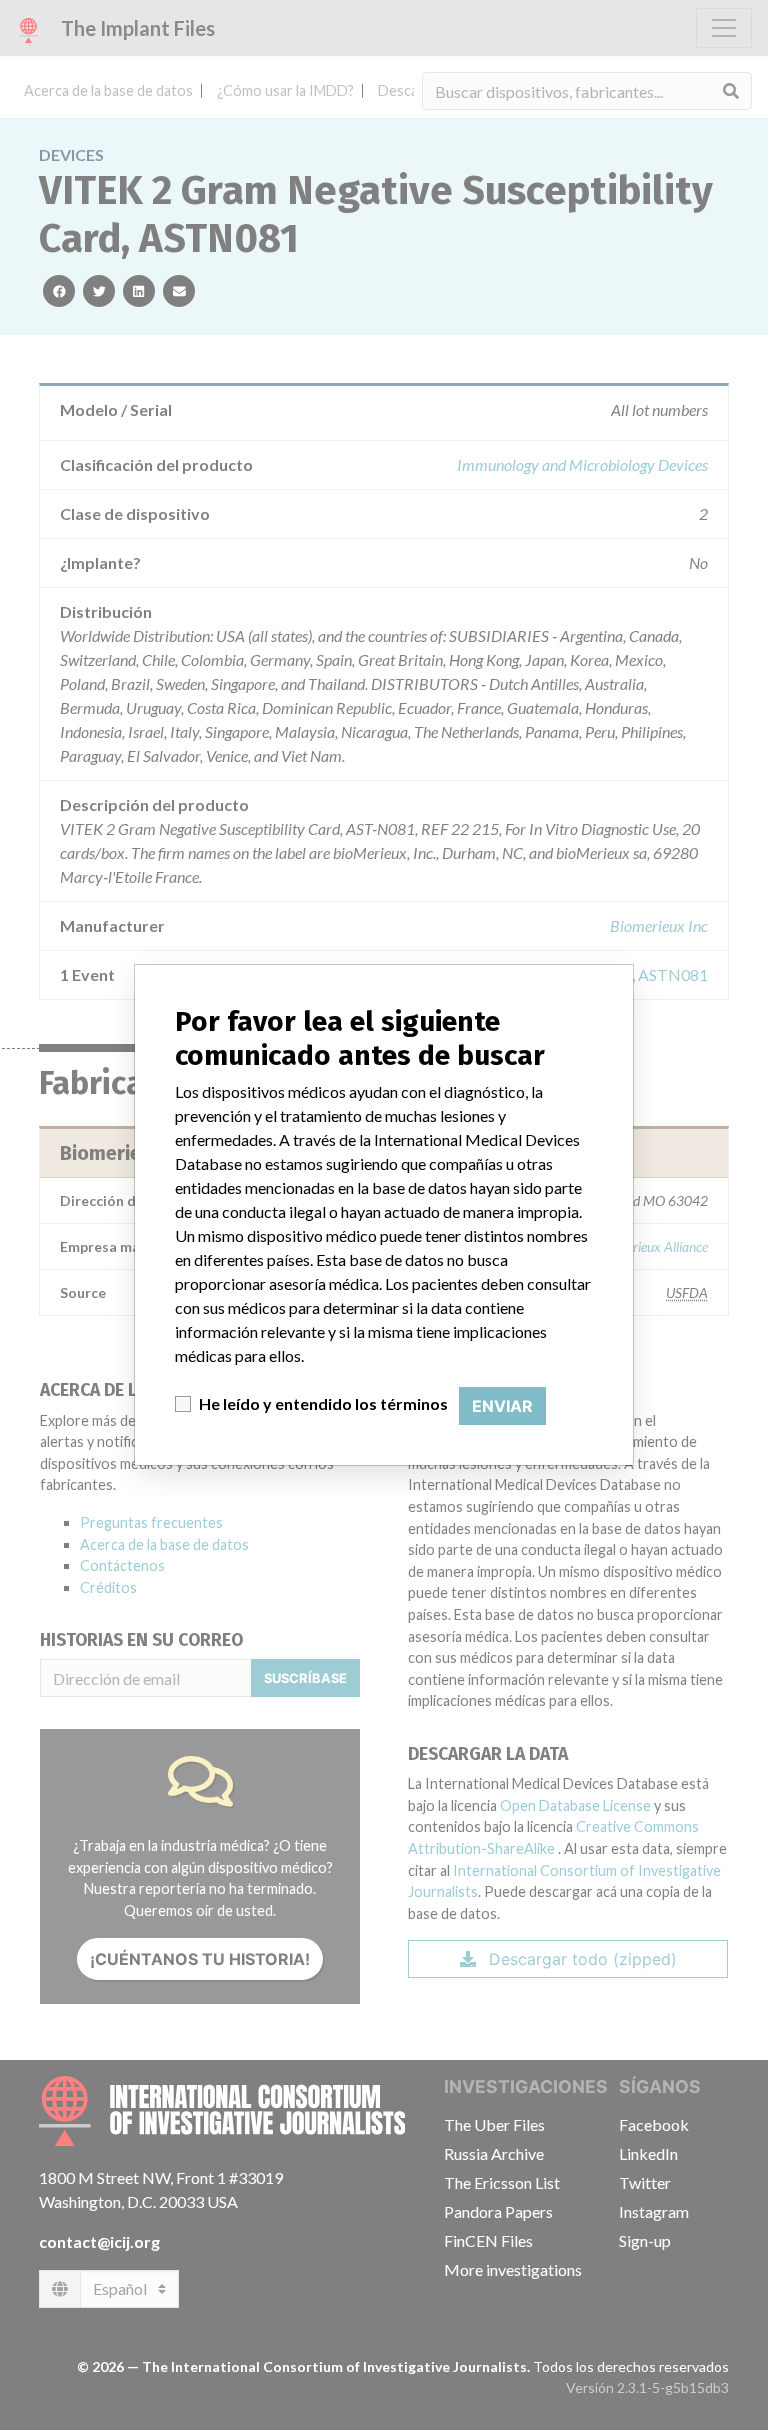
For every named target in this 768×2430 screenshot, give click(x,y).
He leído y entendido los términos (323, 1403)
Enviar (502, 1406)
